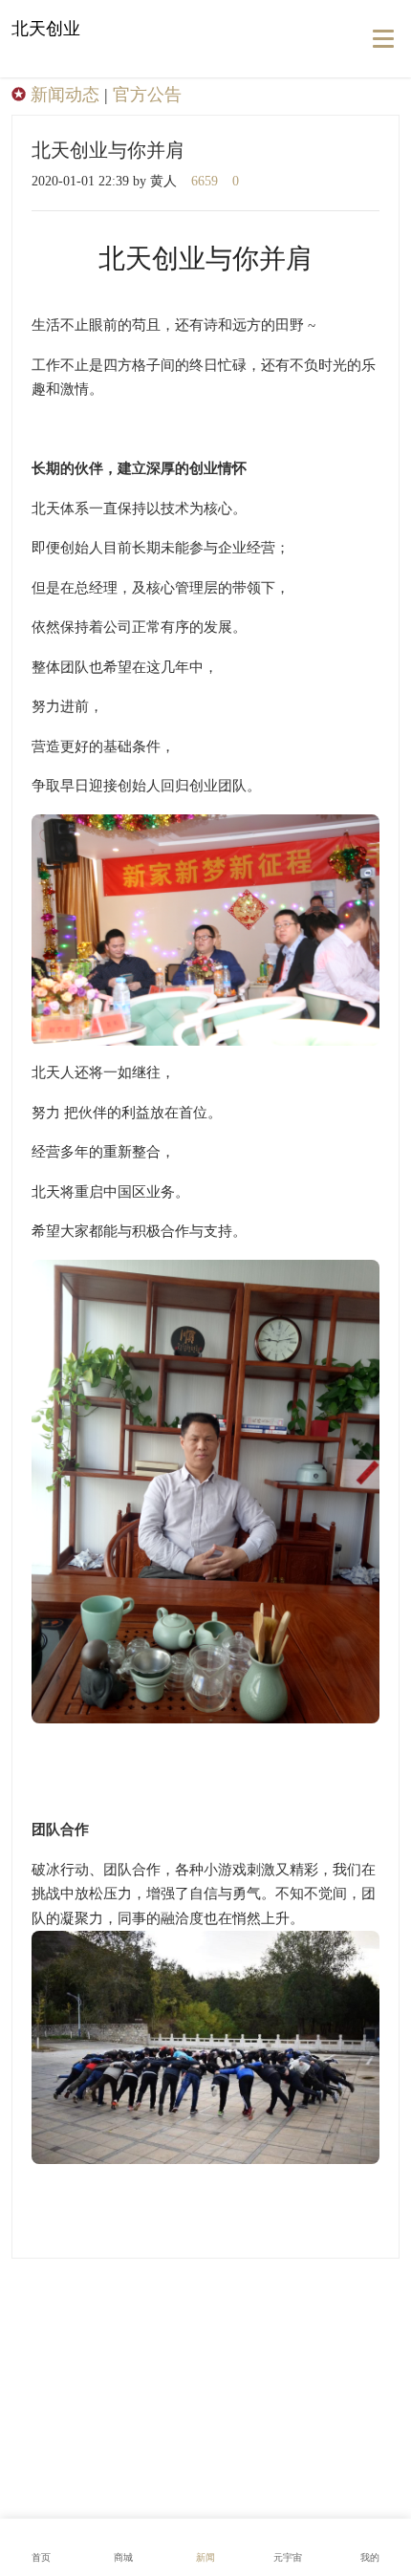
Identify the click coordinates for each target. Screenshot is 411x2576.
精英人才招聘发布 (208, 2378)
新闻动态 (65, 95)
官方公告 (147, 95)
